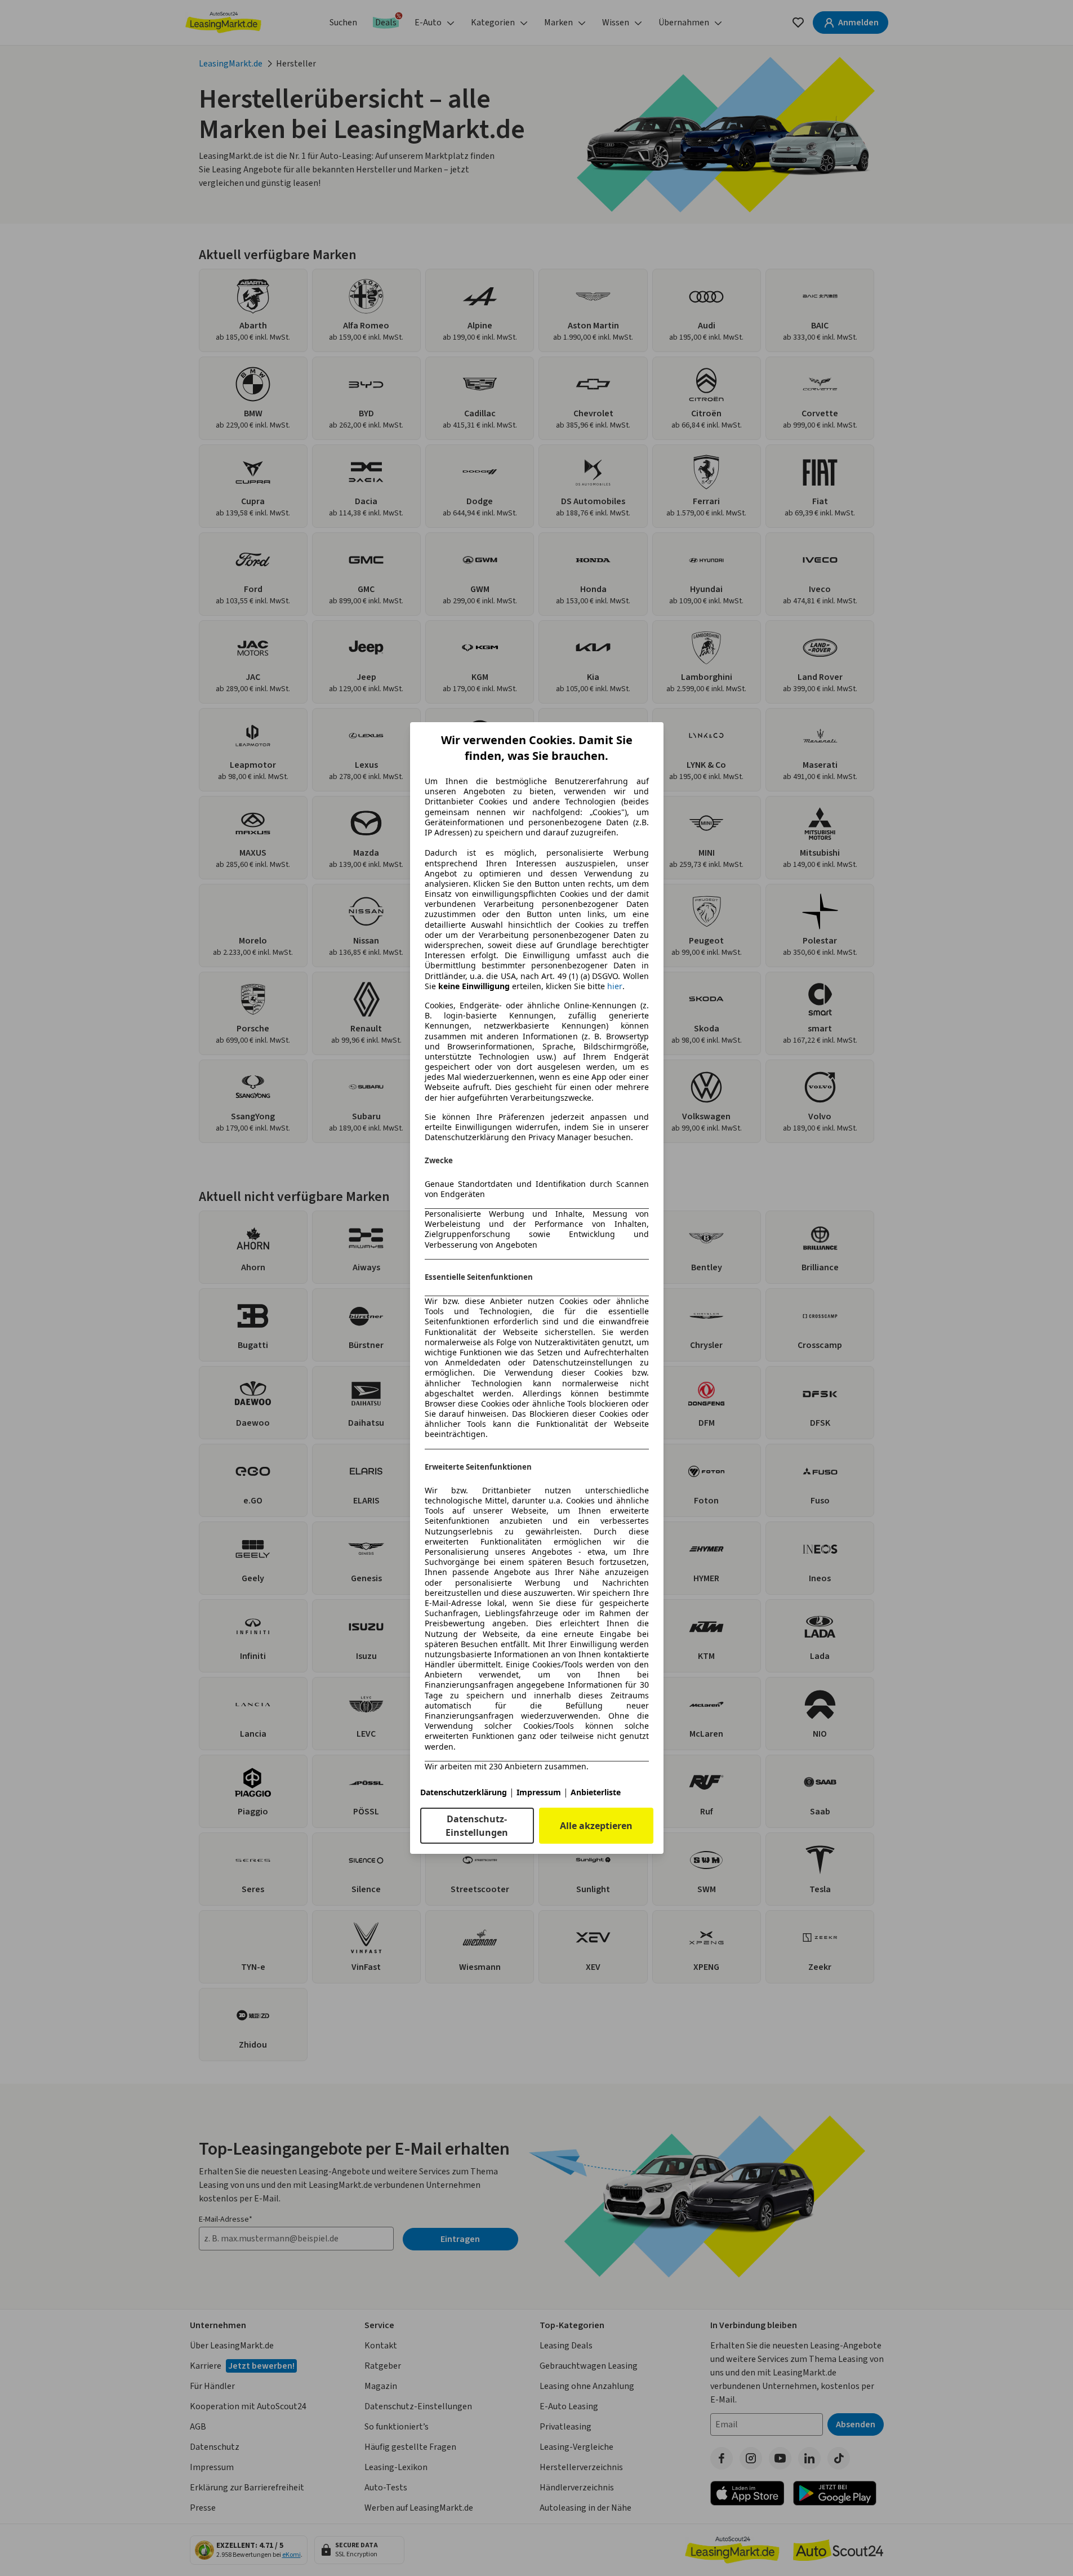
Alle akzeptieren (596, 1826)
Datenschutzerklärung (464, 1792)
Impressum (539, 1792)
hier (615, 986)
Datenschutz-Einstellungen (477, 1826)
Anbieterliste (596, 1792)
